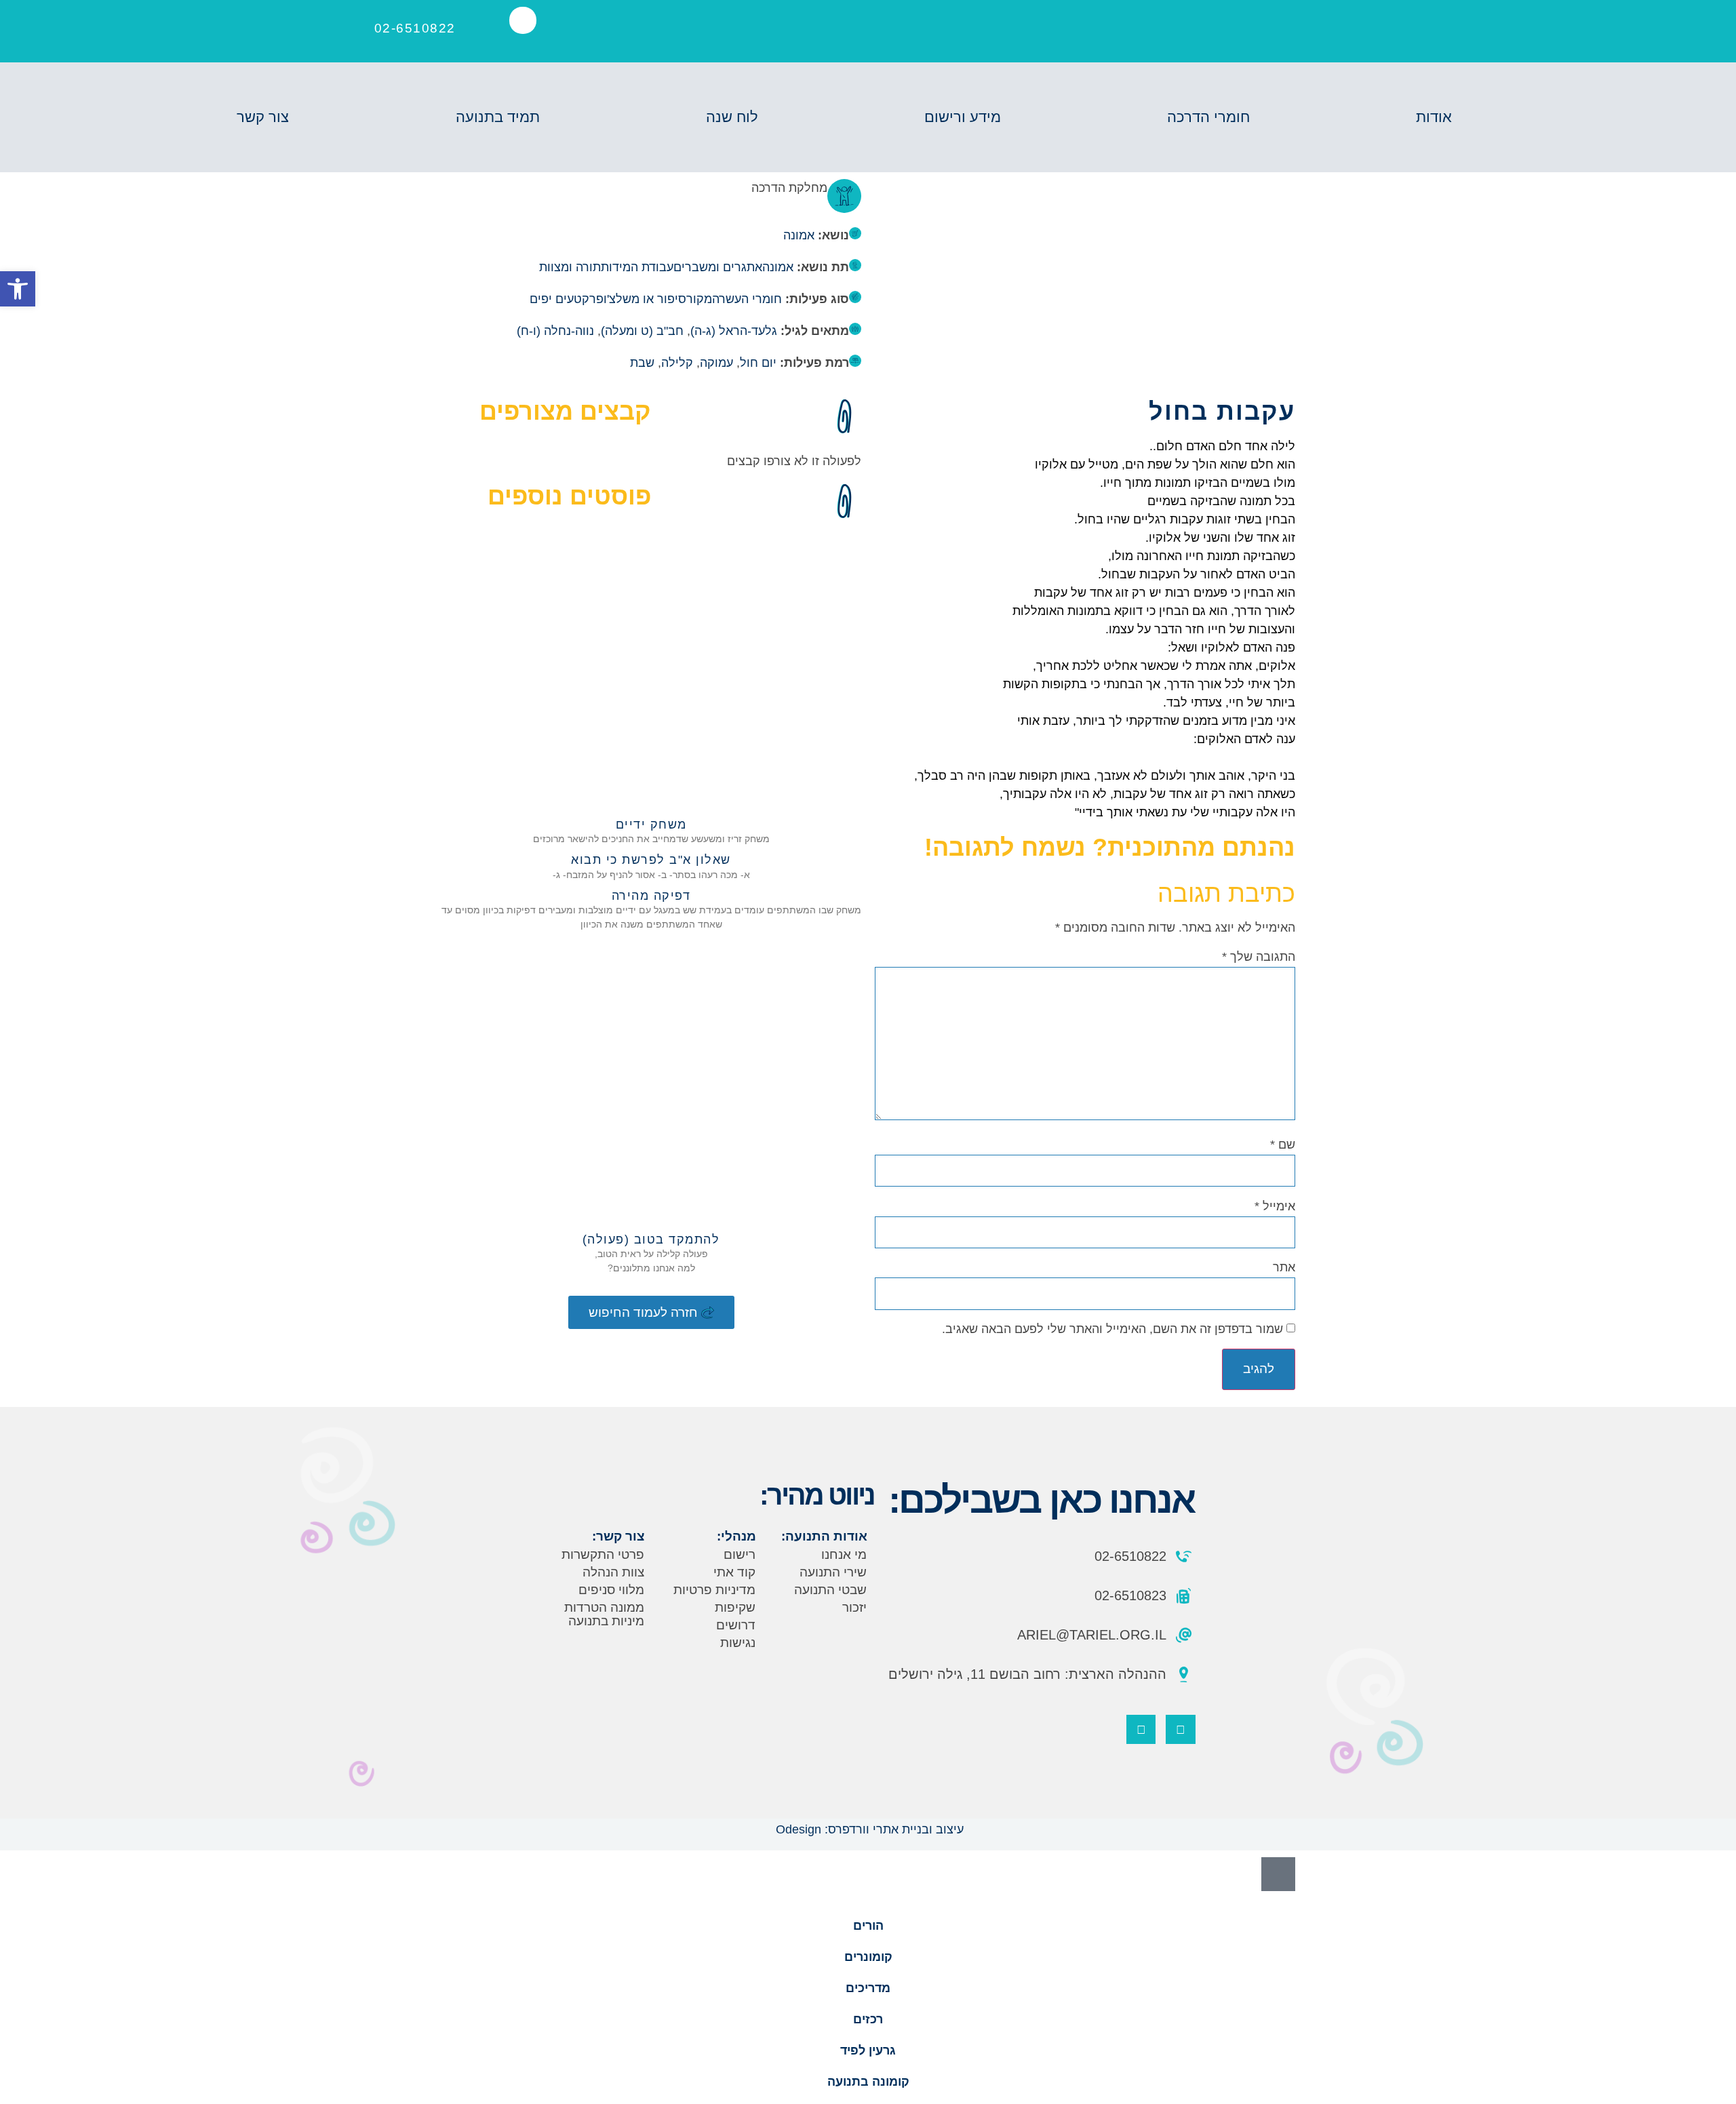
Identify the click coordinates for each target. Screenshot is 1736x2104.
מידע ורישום (963, 117)
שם (1283, 1145)
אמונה (799, 235)
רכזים (868, 2019)
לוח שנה (732, 117)
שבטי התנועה (830, 1590)
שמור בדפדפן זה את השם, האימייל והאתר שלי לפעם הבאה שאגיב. (1112, 1329)
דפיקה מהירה (651, 896)
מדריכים (868, 1988)
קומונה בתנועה (868, 2082)
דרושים (736, 1625)
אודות (1434, 117)
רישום (739, 1554)
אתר (1284, 1267)
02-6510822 (415, 28)
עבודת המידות (637, 267)
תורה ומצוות (570, 267)
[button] (523, 20)
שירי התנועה (833, 1572)
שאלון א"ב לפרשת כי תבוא (651, 860)
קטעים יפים (559, 299)
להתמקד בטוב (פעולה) (651, 1239)
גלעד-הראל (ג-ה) (734, 331)
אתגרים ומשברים (718, 267)
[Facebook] (1180, 1729)
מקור (699, 299)
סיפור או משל (651, 299)
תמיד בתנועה (498, 117)
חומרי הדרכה (1208, 117)
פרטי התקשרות (603, 1554)
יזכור (854, 1607)
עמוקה (716, 363)
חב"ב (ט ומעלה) (642, 331)
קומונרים (868, 1957)
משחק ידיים (651, 825)
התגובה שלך (1259, 957)
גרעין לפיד (868, 2050)
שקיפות (735, 1607)
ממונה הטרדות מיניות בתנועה (604, 1614)
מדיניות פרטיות (714, 1590)
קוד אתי (734, 1572)
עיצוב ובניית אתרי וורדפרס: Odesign (868, 1829)
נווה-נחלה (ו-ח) (555, 331)
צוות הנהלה (613, 1572)
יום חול (758, 363)
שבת (642, 363)
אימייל (1275, 1206)
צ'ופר (603, 299)
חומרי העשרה (747, 299)
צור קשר (263, 117)
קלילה (677, 363)
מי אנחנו (844, 1554)
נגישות (738, 1643)
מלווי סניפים (611, 1590)
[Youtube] (1141, 1729)
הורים (868, 1926)
